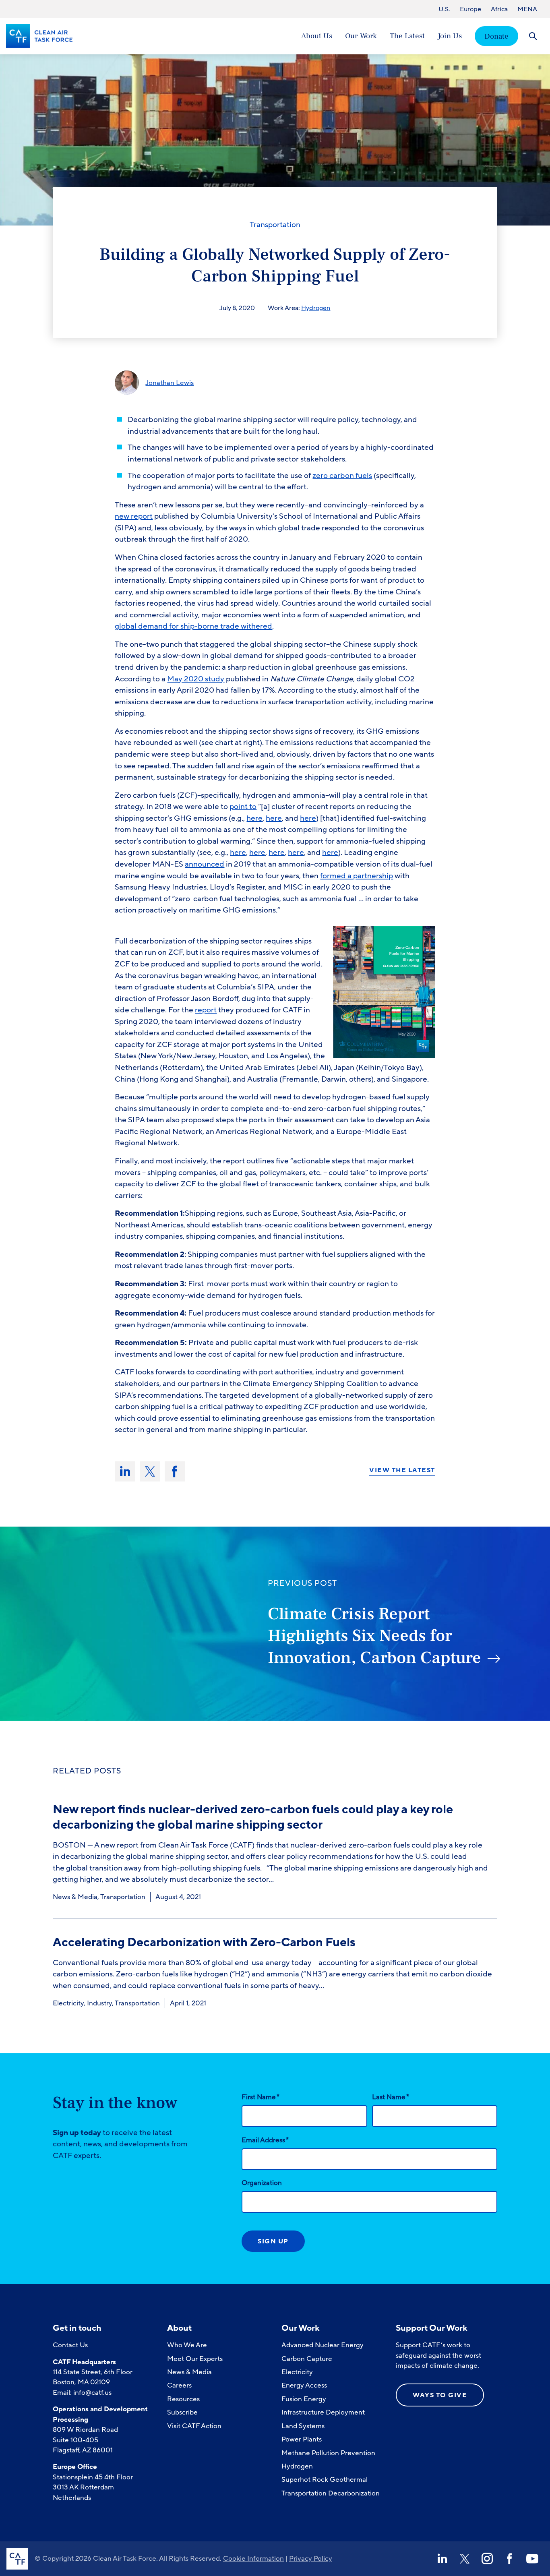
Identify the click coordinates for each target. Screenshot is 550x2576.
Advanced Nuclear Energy (323, 2345)
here (254, 818)
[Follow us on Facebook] (510, 2559)
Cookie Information (253, 2558)
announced (205, 864)
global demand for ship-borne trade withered (193, 626)
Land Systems (303, 2426)
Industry (99, 2003)
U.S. (444, 9)
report (206, 1010)
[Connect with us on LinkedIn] (442, 2559)
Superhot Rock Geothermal (325, 2480)
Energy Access (304, 2385)
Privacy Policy (311, 2558)
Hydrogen (316, 308)
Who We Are (187, 2345)
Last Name (391, 2097)
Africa (499, 9)
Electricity (68, 2003)
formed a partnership (357, 876)
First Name (261, 2097)
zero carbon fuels (342, 476)
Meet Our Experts (195, 2359)
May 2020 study (196, 679)
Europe (470, 9)
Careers (179, 2385)
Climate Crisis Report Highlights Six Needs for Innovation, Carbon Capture (374, 1636)
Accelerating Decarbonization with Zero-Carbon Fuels (204, 1942)
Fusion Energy (304, 2399)
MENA (527, 9)
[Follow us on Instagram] (487, 2559)
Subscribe (182, 2412)
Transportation (275, 225)
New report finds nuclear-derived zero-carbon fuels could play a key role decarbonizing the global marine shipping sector (253, 1817)
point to (243, 807)
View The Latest (402, 1471)
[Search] (533, 36)
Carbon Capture (307, 2359)
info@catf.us (92, 2393)
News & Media (75, 1897)
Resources (183, 2399)
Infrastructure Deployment (323, 2412)
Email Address (265, 2140)
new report (134, 516)
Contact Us (70, 2345)
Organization (262, 2183)
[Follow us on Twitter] (465, 2559)
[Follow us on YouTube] (532, 2559)
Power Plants (302, 2439)
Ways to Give (440, 2395)
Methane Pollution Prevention (328, 2453)
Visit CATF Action (194, 2426)
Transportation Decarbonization (331, 2493)
